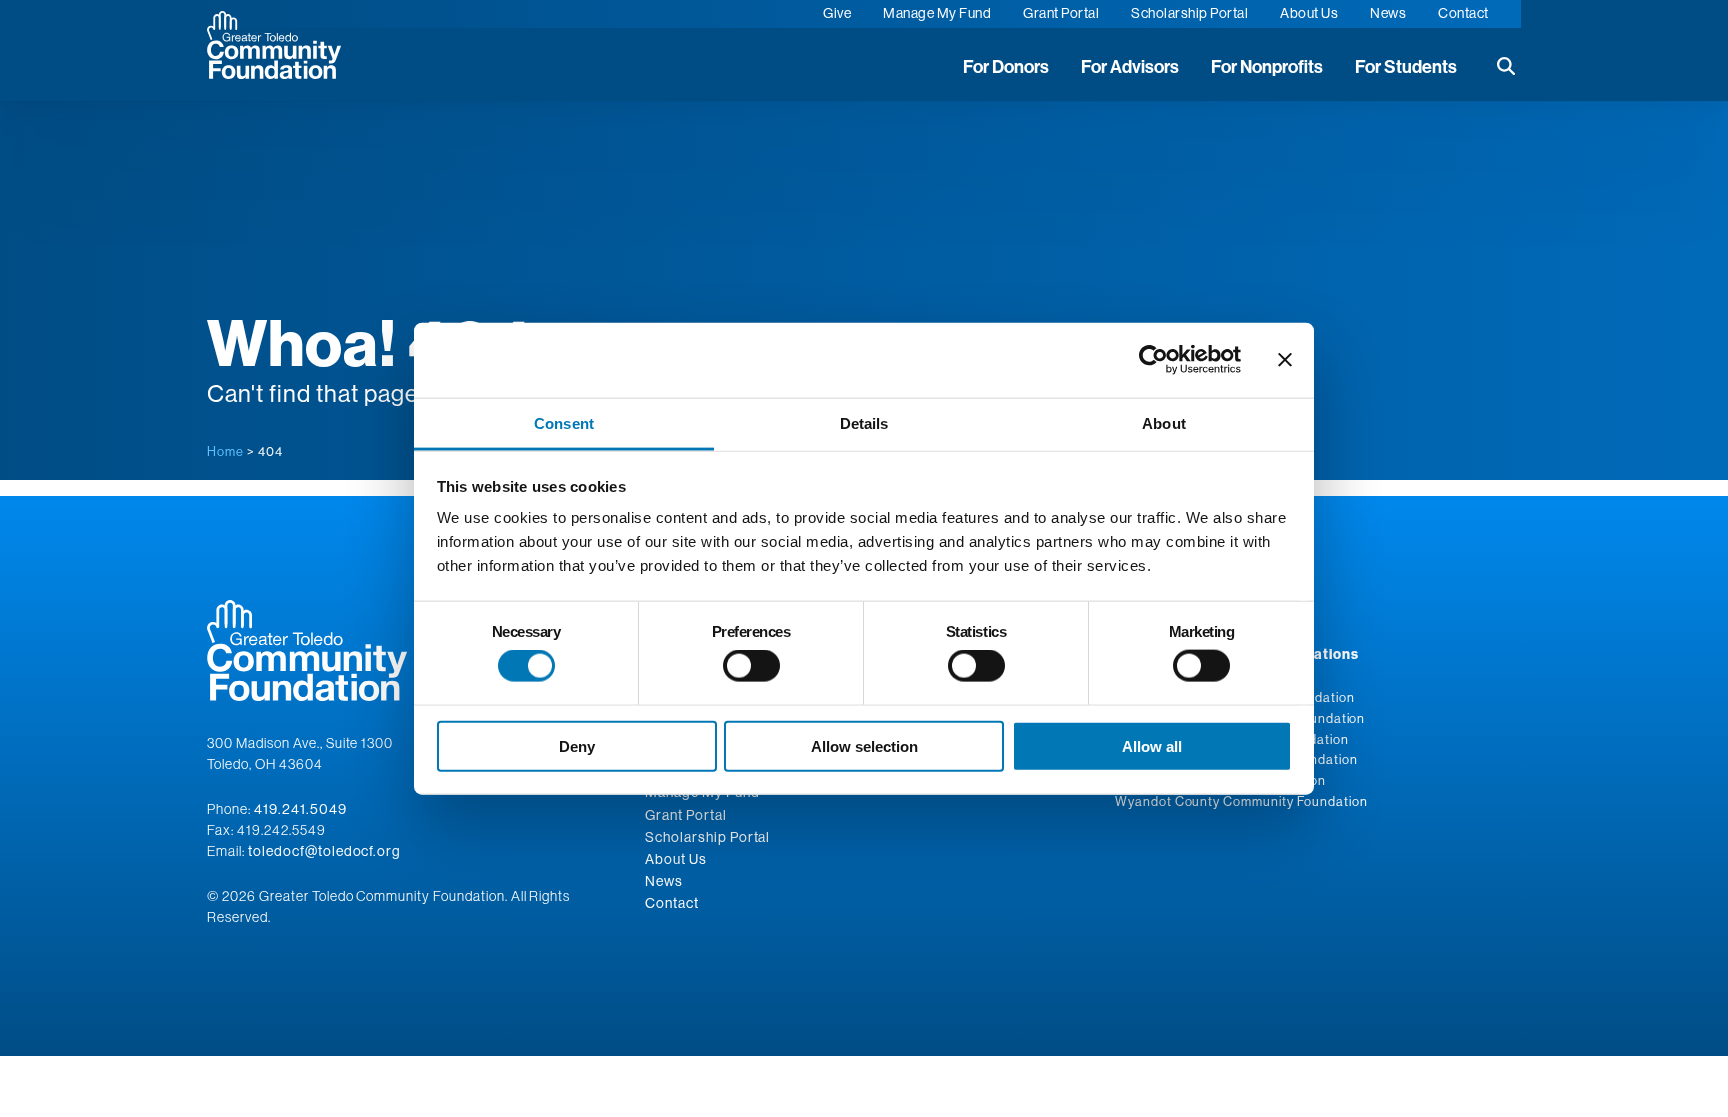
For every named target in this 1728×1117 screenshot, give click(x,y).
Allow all (1152, 745)
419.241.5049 (300, 809)
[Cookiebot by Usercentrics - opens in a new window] (1153, 360)
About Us (1309, 13)
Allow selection (864, 745)
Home (225, 451)
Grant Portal (1061, 13)
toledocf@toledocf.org (324, 851)
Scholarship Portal (1189, 13)
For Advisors (1130, 66)
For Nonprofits (1267, 66)
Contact (1463, 13)
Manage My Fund (937, 13)
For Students (1406, 66)
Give (837, 13)
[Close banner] (1285, 360)
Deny (577, 745)
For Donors (1006, 66)
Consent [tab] (564, 422)
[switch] (751, 666)
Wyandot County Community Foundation (1241, 801)
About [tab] (1164, 422)
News (1388, 13)
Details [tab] (864, 422)
